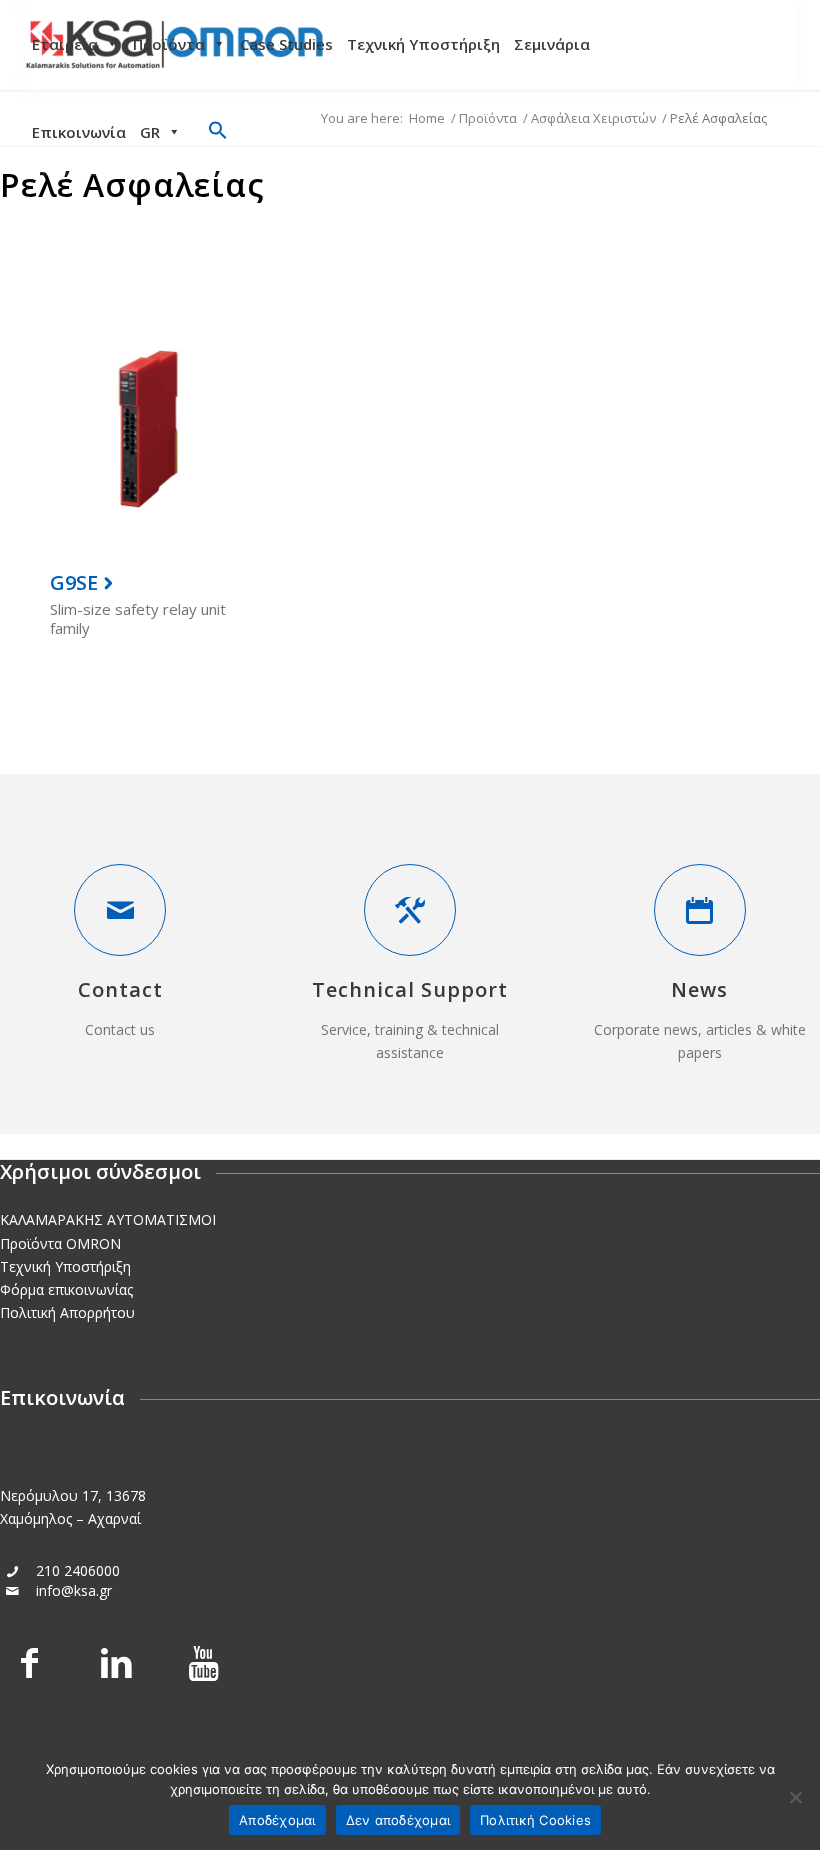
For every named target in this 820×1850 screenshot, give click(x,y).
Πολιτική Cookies (535, 1820)
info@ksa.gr (74, 1590)
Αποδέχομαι (277, 1820)
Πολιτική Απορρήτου (67, 1312)
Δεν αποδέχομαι (398, 1820)
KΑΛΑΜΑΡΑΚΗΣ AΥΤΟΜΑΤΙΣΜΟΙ (108, 1219)
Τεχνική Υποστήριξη (423, 44)
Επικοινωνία (79, 132)
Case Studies (286, 44)
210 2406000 (78, 1570)
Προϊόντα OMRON (60, 1243)
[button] (218, 134)
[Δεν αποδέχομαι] (795, 1797)
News (699, 989)
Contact (120, 989)
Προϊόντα (169, 44)
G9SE (74, 582)
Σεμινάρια (552, 44)
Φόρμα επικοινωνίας (66, 1289)
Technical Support (410, 989)
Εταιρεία (65, 44)
